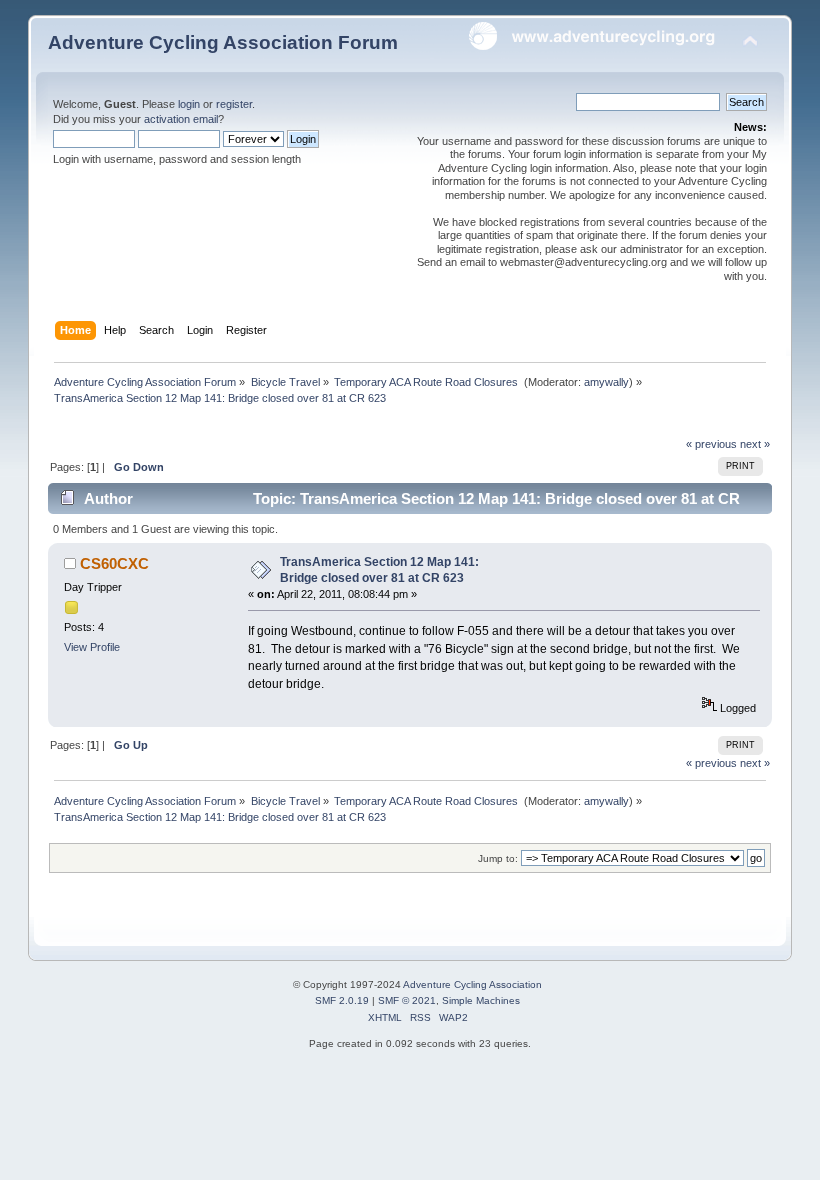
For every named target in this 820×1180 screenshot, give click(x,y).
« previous (711, 444)
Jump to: (498, 858)
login (189, 104)
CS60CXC (114, 563)
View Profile (92, 647)
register (234, 104)
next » (755, 444)
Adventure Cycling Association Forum (223, 42)
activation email (181, 119)
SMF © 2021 (407, 1000)
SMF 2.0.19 (342, 1000)
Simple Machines (481, 1000)
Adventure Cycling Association (472, 984)
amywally (606, 382)
